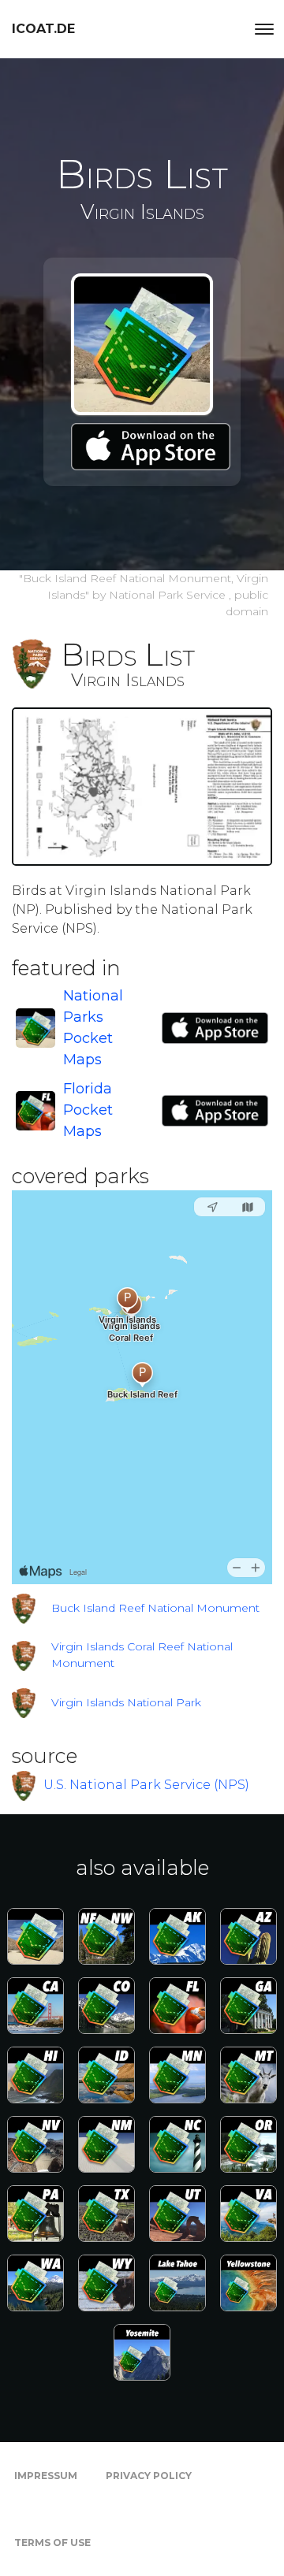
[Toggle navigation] (264, 29)
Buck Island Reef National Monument (155, 1608)
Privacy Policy (149, 2476)
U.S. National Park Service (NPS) (146, 1785)
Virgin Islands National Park (126, 1702)
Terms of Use (52, 2543)
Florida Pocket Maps (88, 1110)
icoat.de (43, 29)
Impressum (46, 2476)
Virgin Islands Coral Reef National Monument (142, 1655)
